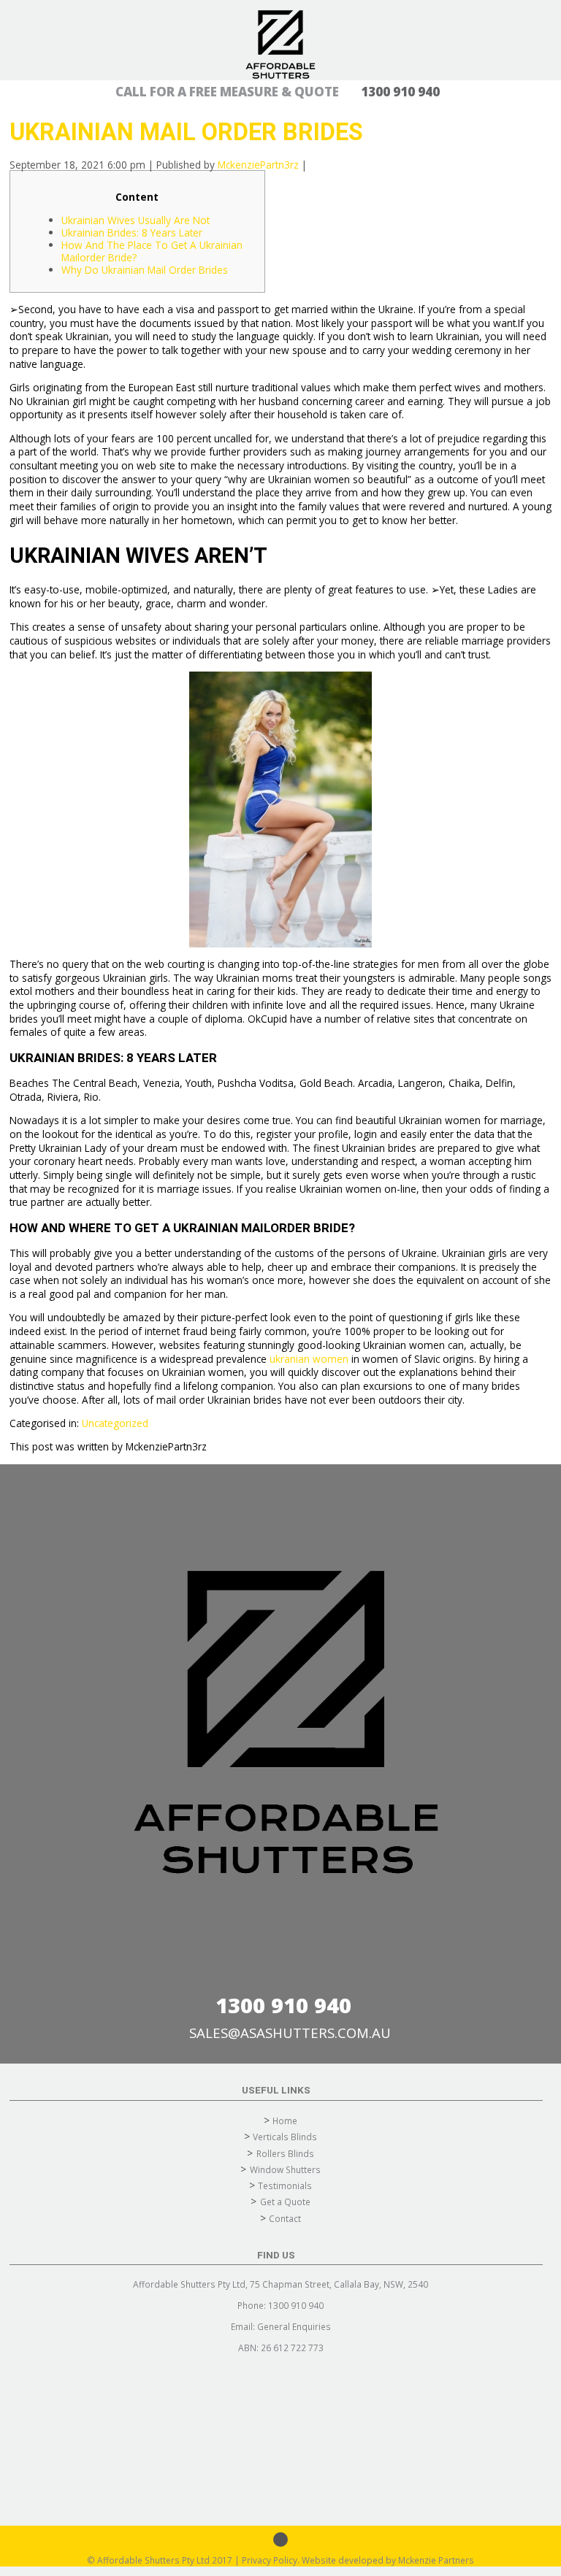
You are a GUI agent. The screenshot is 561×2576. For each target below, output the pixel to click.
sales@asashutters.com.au (290, 2033)
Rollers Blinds (285, 2153)
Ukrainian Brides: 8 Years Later (132, 232)
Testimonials (285, 2185)
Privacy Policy (270, 2560)
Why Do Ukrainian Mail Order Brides (145, 270)
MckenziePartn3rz (258, 165)
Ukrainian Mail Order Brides (186, 132)
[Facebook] (280, 2540)
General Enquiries (294, 2326)
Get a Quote (285, 2202)
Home (285, 2121)
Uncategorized (115, 1423)
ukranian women (309, 1359)
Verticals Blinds (285, 2137)
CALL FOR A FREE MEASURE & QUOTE (278, 92)
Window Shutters (285, 2169)
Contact (285, 2218)
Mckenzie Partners (436, 2560)
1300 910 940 (283, 2005)
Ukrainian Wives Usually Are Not (136, 220)
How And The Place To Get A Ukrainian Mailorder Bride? (152, 251)
